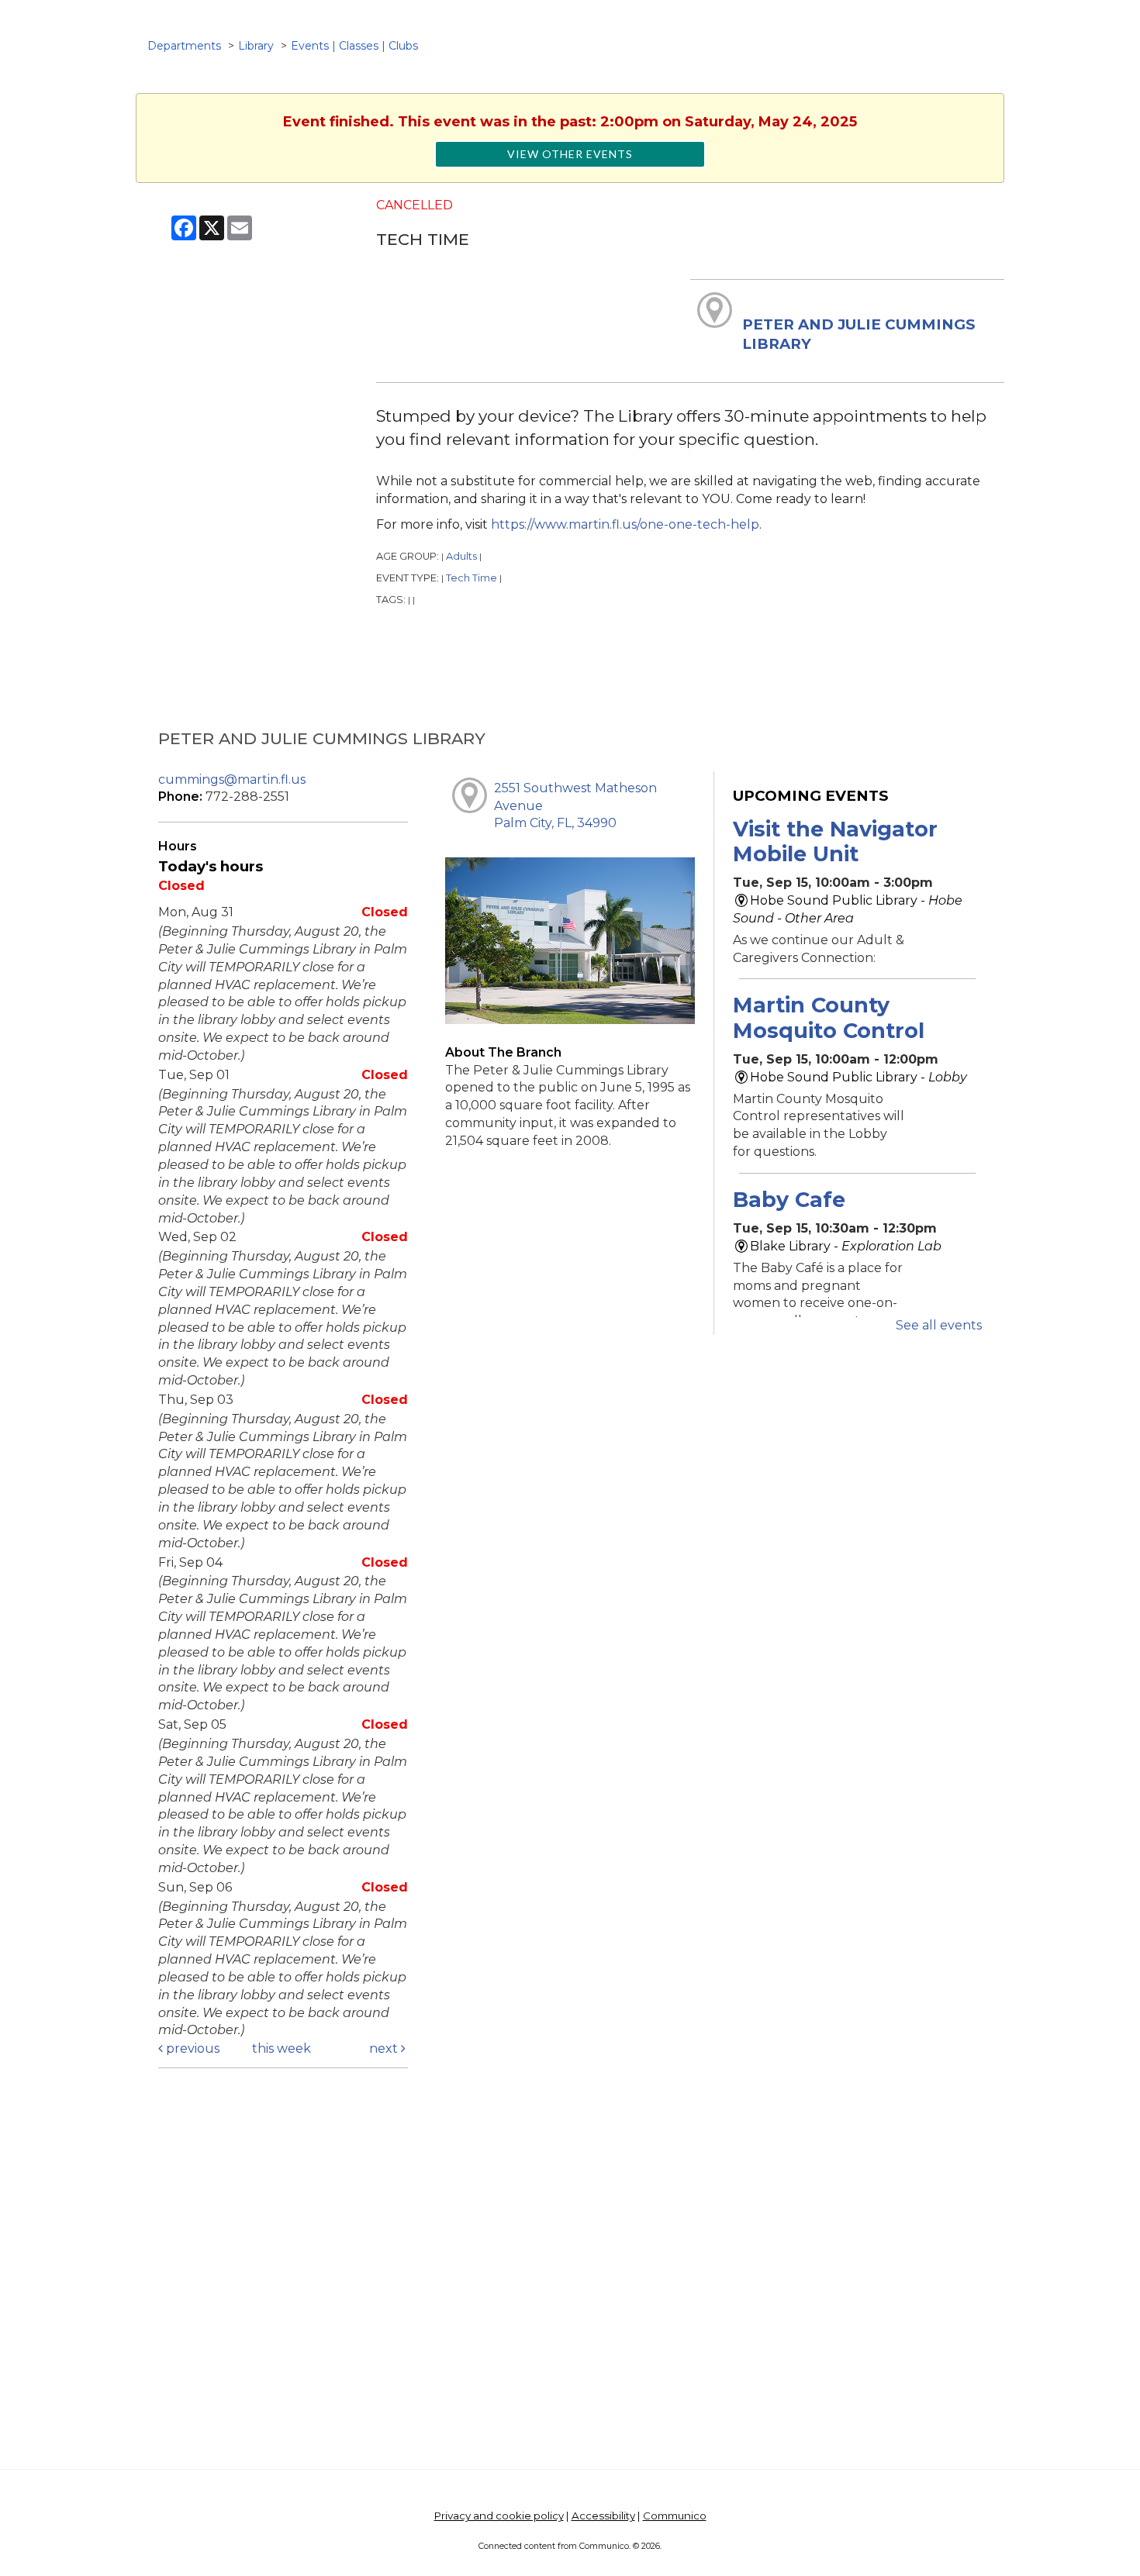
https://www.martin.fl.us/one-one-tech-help (625, 524)
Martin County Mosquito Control (829, 1017)
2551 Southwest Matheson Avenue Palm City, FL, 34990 (575, 806)
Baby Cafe (789, 1200)
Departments (184, 46)
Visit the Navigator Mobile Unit (835, 841)
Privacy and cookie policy (499, 2516)
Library (256, 46)
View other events (570, 154)
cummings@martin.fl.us (232, 779)
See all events (939, 1325)
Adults (461, 556)
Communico (675, 2516)
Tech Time (472, 578)
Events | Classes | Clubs (354, 46)
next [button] (385, 2048)
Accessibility (603, 2516)
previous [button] (191, 2048)
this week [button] (282, 2048)
